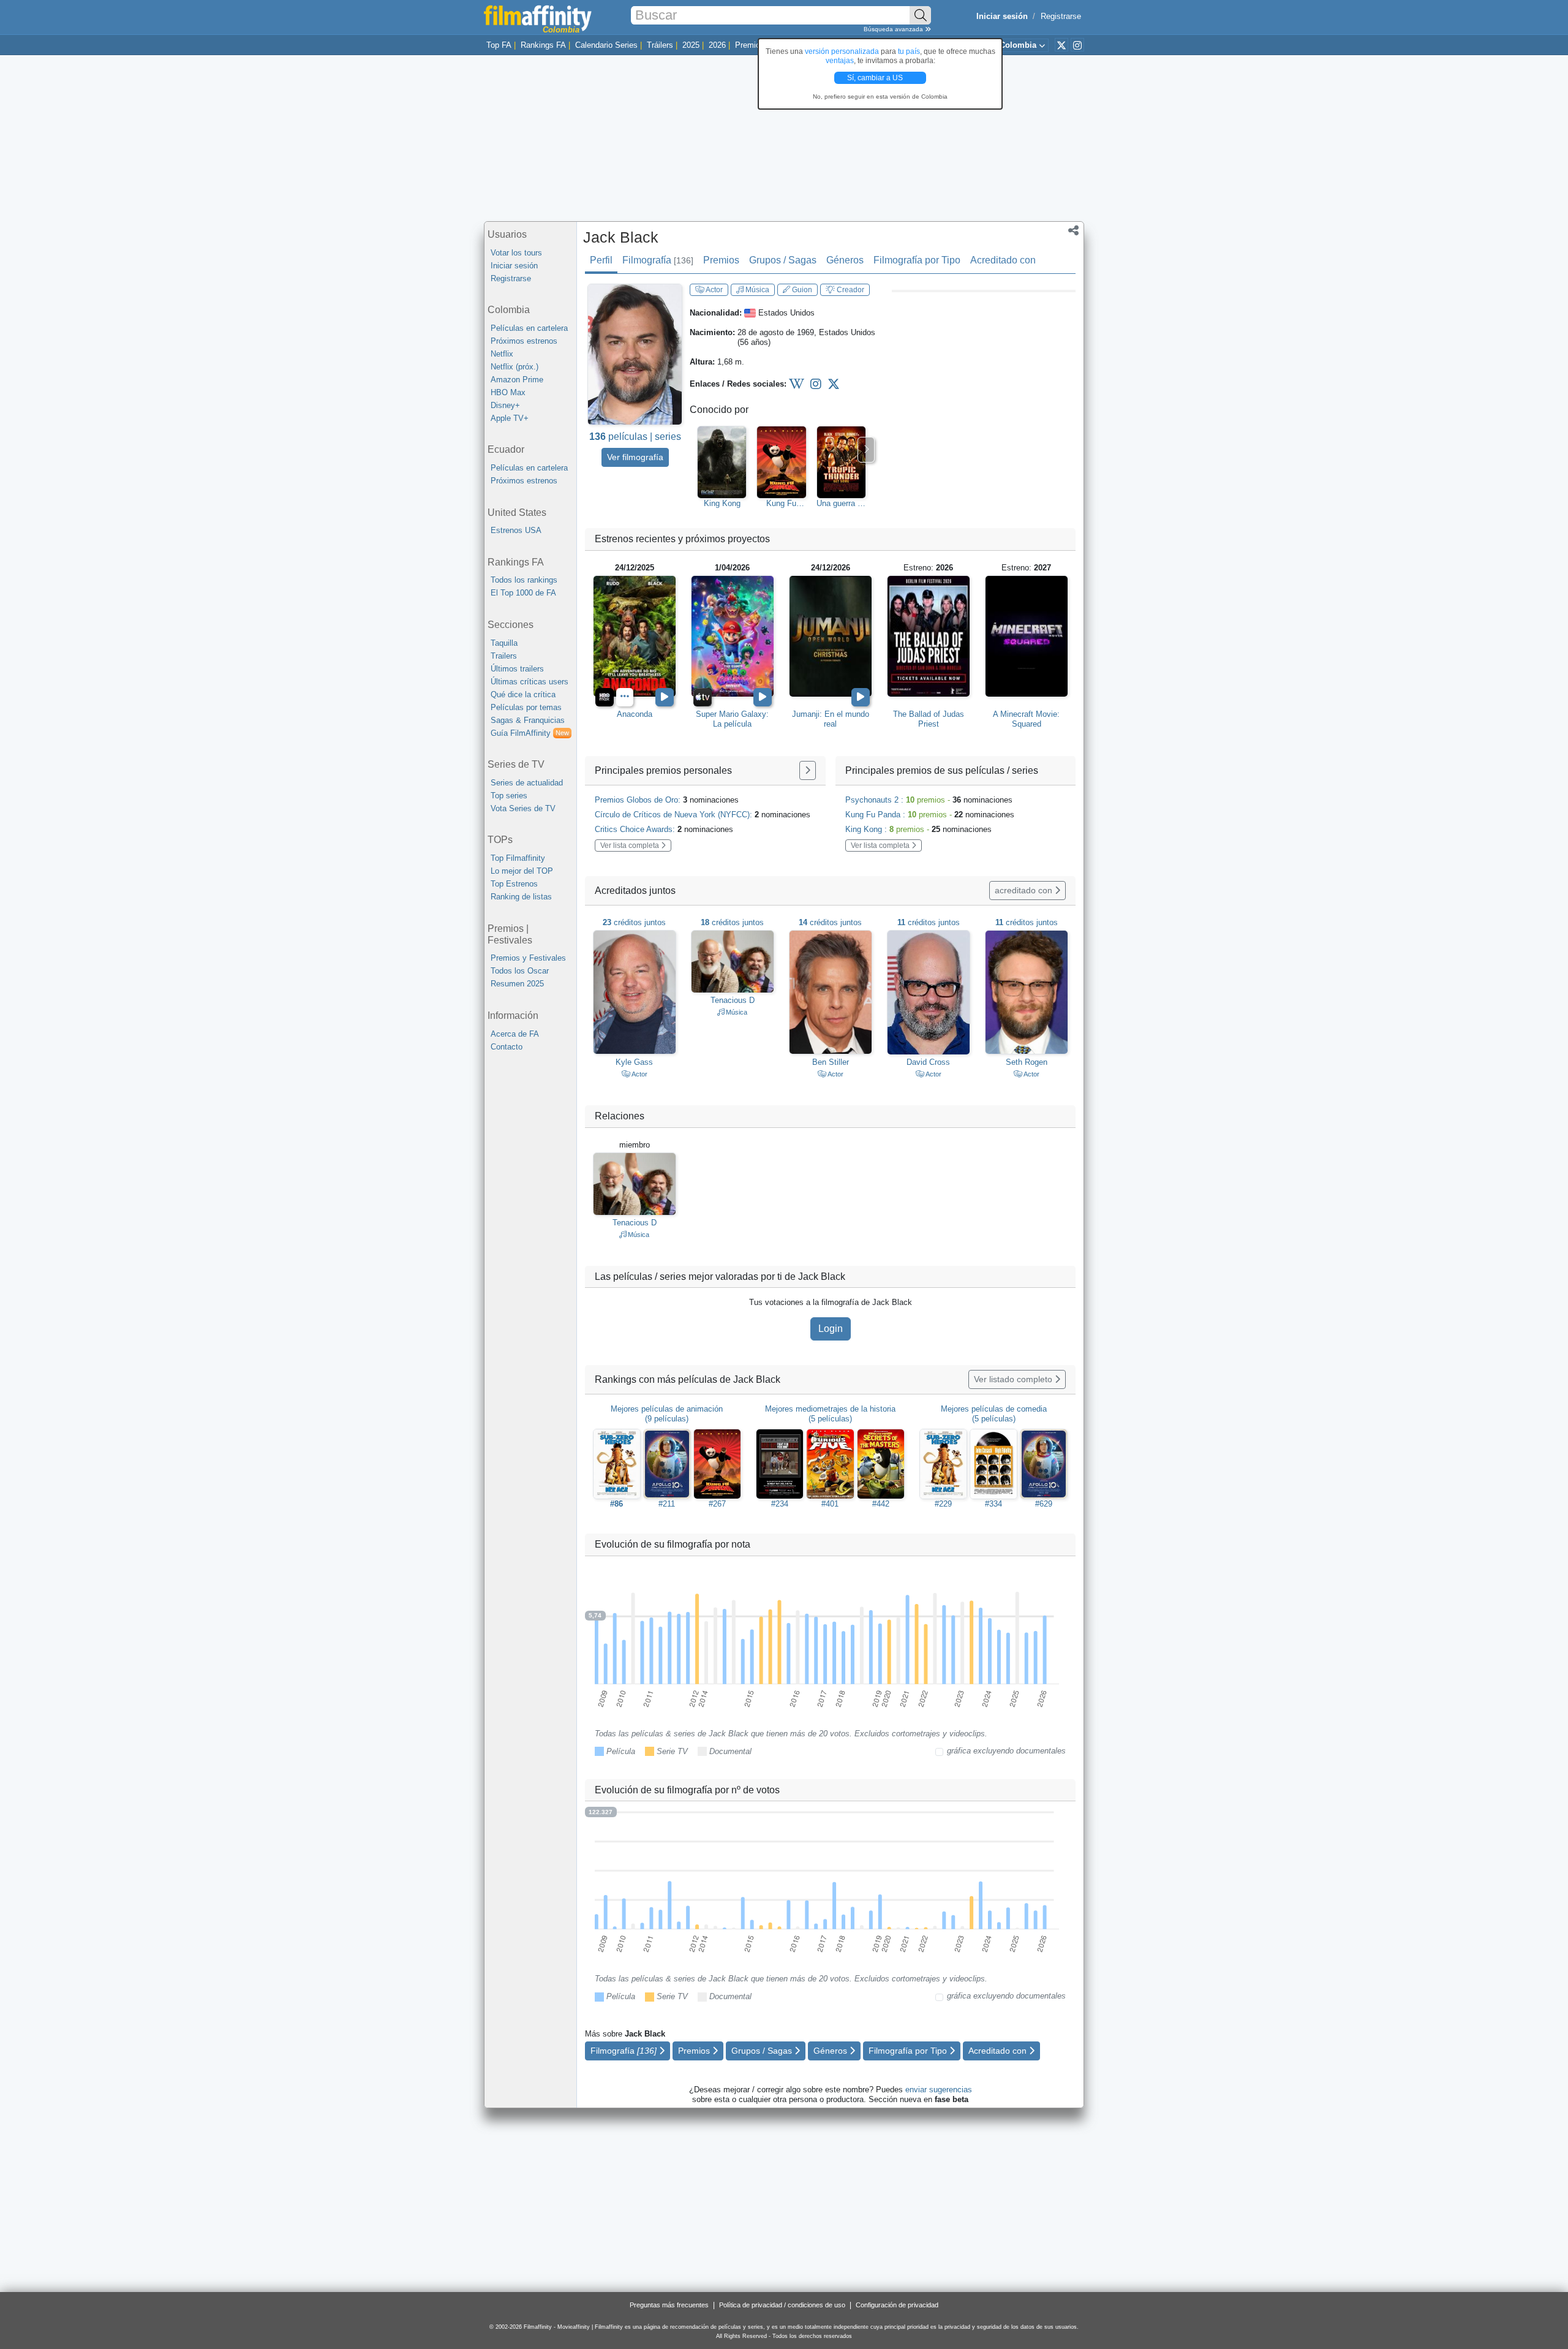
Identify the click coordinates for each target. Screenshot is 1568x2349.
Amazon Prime (517, 380)
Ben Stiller (831, 1062)
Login (831, 1329)
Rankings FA (543, 45)
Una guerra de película (841, 504)
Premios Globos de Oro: (667, 800)
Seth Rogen (1027, 1062)
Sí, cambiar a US (876, 78)
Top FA (499, 45)
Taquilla (504, 643)
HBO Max (508, 392)
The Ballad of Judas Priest (929, 719)
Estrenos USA (516, 530)
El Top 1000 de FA (523, 593)
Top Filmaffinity (518, 858)
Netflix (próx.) (514, 367)
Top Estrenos (514, 884)
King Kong (722, 503)
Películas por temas (526, 707)
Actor (714, 290)
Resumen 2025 (517, 984)
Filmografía (658, 260)
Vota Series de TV (523, 808)
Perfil (601, 260)
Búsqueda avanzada (894, 29)
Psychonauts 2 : (929, 800)
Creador (850, 290)
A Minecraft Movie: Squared (1026, 719)
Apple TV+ (510, 418)
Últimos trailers (517, 669)
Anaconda (635, 714)
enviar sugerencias (939, 2090)
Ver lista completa (631, 845)
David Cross (928, 1062)
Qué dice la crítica (523, 694)
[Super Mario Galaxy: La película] (733, 636)
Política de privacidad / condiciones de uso (782, 2305)
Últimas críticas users (530, 682)
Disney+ (505, 405)
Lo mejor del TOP (522, 871)
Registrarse (1061, 16)
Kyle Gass (634, 1062)
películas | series (635, 437)
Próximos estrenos (524, 341)
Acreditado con (1003, 260)
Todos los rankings (524, 580)
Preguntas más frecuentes (669, 2305)
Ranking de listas (521, 897)
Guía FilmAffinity (530, 733)
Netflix (502, 354)
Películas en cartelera (529, 328)
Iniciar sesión (514, 266)
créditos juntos (634, 922)
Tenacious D (733, 1000)
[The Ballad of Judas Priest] (929, 636)
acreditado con (1025, 890)
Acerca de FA (515, 1034)
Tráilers (660, 45)
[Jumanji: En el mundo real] (831, 636)
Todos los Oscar (520, 971)
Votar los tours (516, 253)
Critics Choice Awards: (664, 829)
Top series (509, 796)
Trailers (504, 656)
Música (756, 290)
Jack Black (621, 237)
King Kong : (918, 829)
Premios (750, 45)
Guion (801, 290)
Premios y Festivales (528, 958)
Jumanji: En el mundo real (831, 719)
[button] (1073, 232)
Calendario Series (606, 45)
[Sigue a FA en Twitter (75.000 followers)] (1061, 45)
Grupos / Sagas (783, 260)
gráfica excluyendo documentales (1006, 1751)
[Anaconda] (635, 636)
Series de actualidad (527, 783)
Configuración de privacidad (897, 2305)
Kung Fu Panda (781, 504)
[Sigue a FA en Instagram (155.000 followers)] (1077, 45)
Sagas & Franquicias (528, 720)
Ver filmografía (635, 457)
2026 (717, 45)
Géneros (845, 260)
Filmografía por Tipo (917, 260)
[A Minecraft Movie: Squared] (1027, 636)
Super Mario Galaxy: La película (732, 719)
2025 (691, 45)
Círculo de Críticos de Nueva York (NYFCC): (703, 815)
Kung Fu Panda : (930, 815)
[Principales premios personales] (808, 770)
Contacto (507, 1047)
